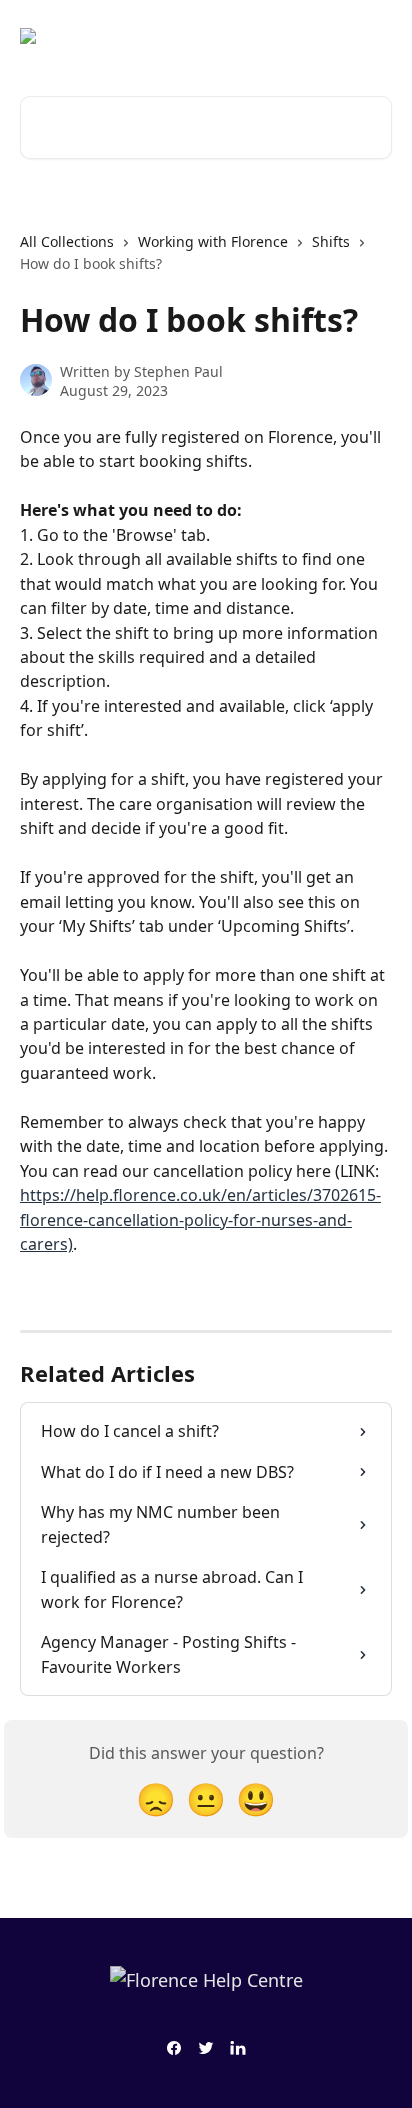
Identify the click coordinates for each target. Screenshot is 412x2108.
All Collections (67, 241)
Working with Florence (213, 241)
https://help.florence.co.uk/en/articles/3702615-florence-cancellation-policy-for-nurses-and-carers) (200, 1219)
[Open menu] (374, 36)
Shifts (331, 241)
